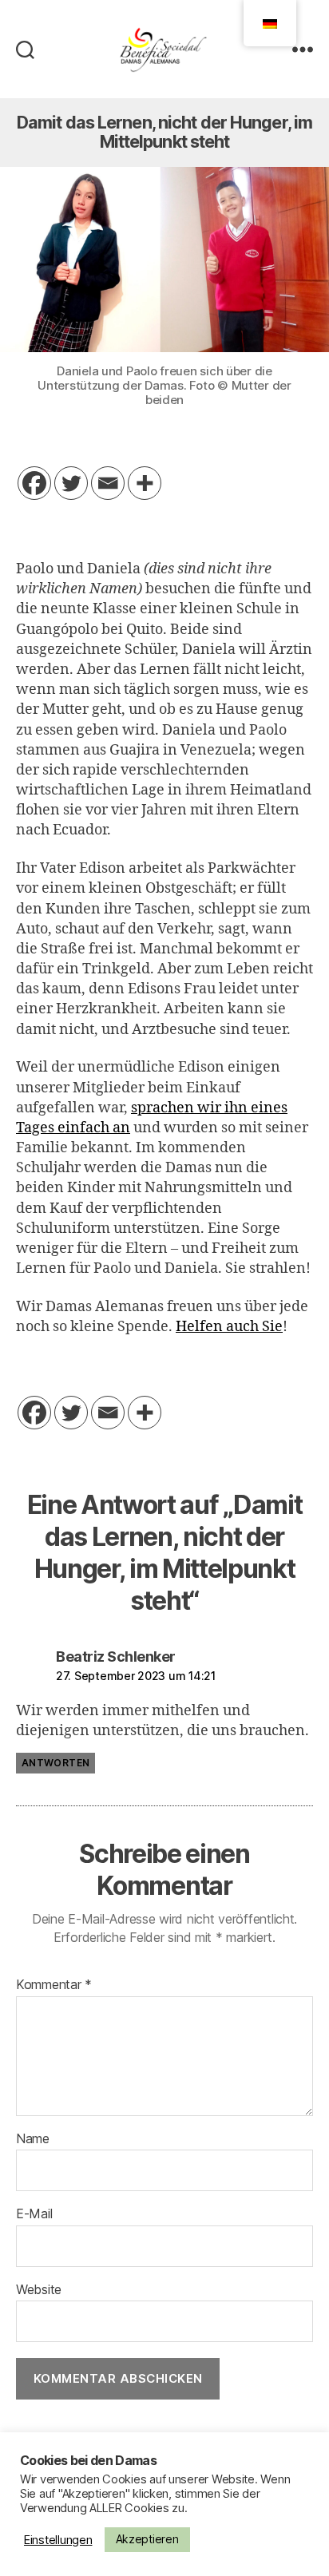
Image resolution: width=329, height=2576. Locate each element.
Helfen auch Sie (229, 1327)
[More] (145, 483)
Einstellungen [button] (58, 2540)
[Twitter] (71, 483)
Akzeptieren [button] (147, 2539)
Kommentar (54, 1985)
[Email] (108, 483)
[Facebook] (34, 483)
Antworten (55, 1763)
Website (39, 2290)
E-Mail (34, 2214)
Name (33, 2139)
